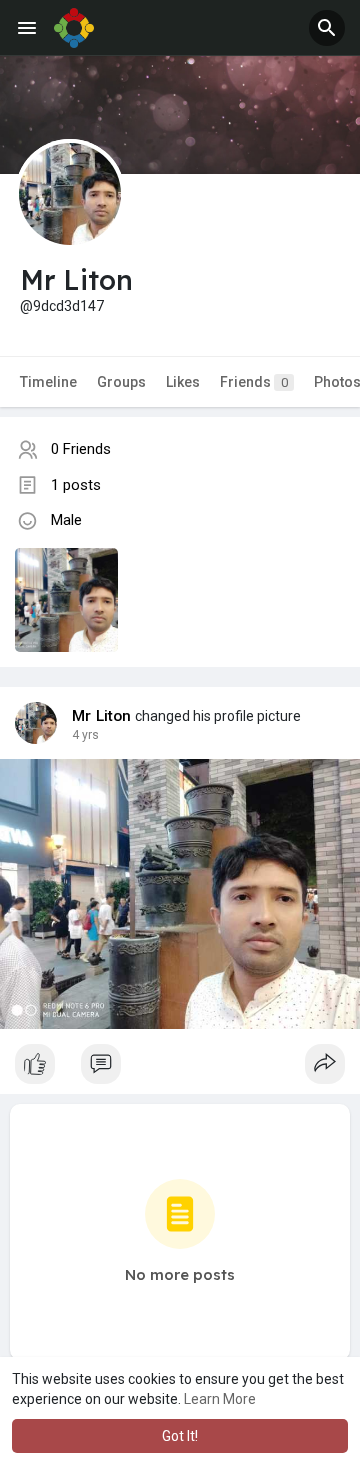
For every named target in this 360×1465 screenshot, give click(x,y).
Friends (254, 382)
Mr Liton (102, 716)
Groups (121, 382)
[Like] (180, 1069)
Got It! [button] (180, 1436)
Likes (183, 382)
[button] (327, 28)
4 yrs (85, 735)
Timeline (48, 382)
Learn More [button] (220, 1399)
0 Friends (81, 449)
